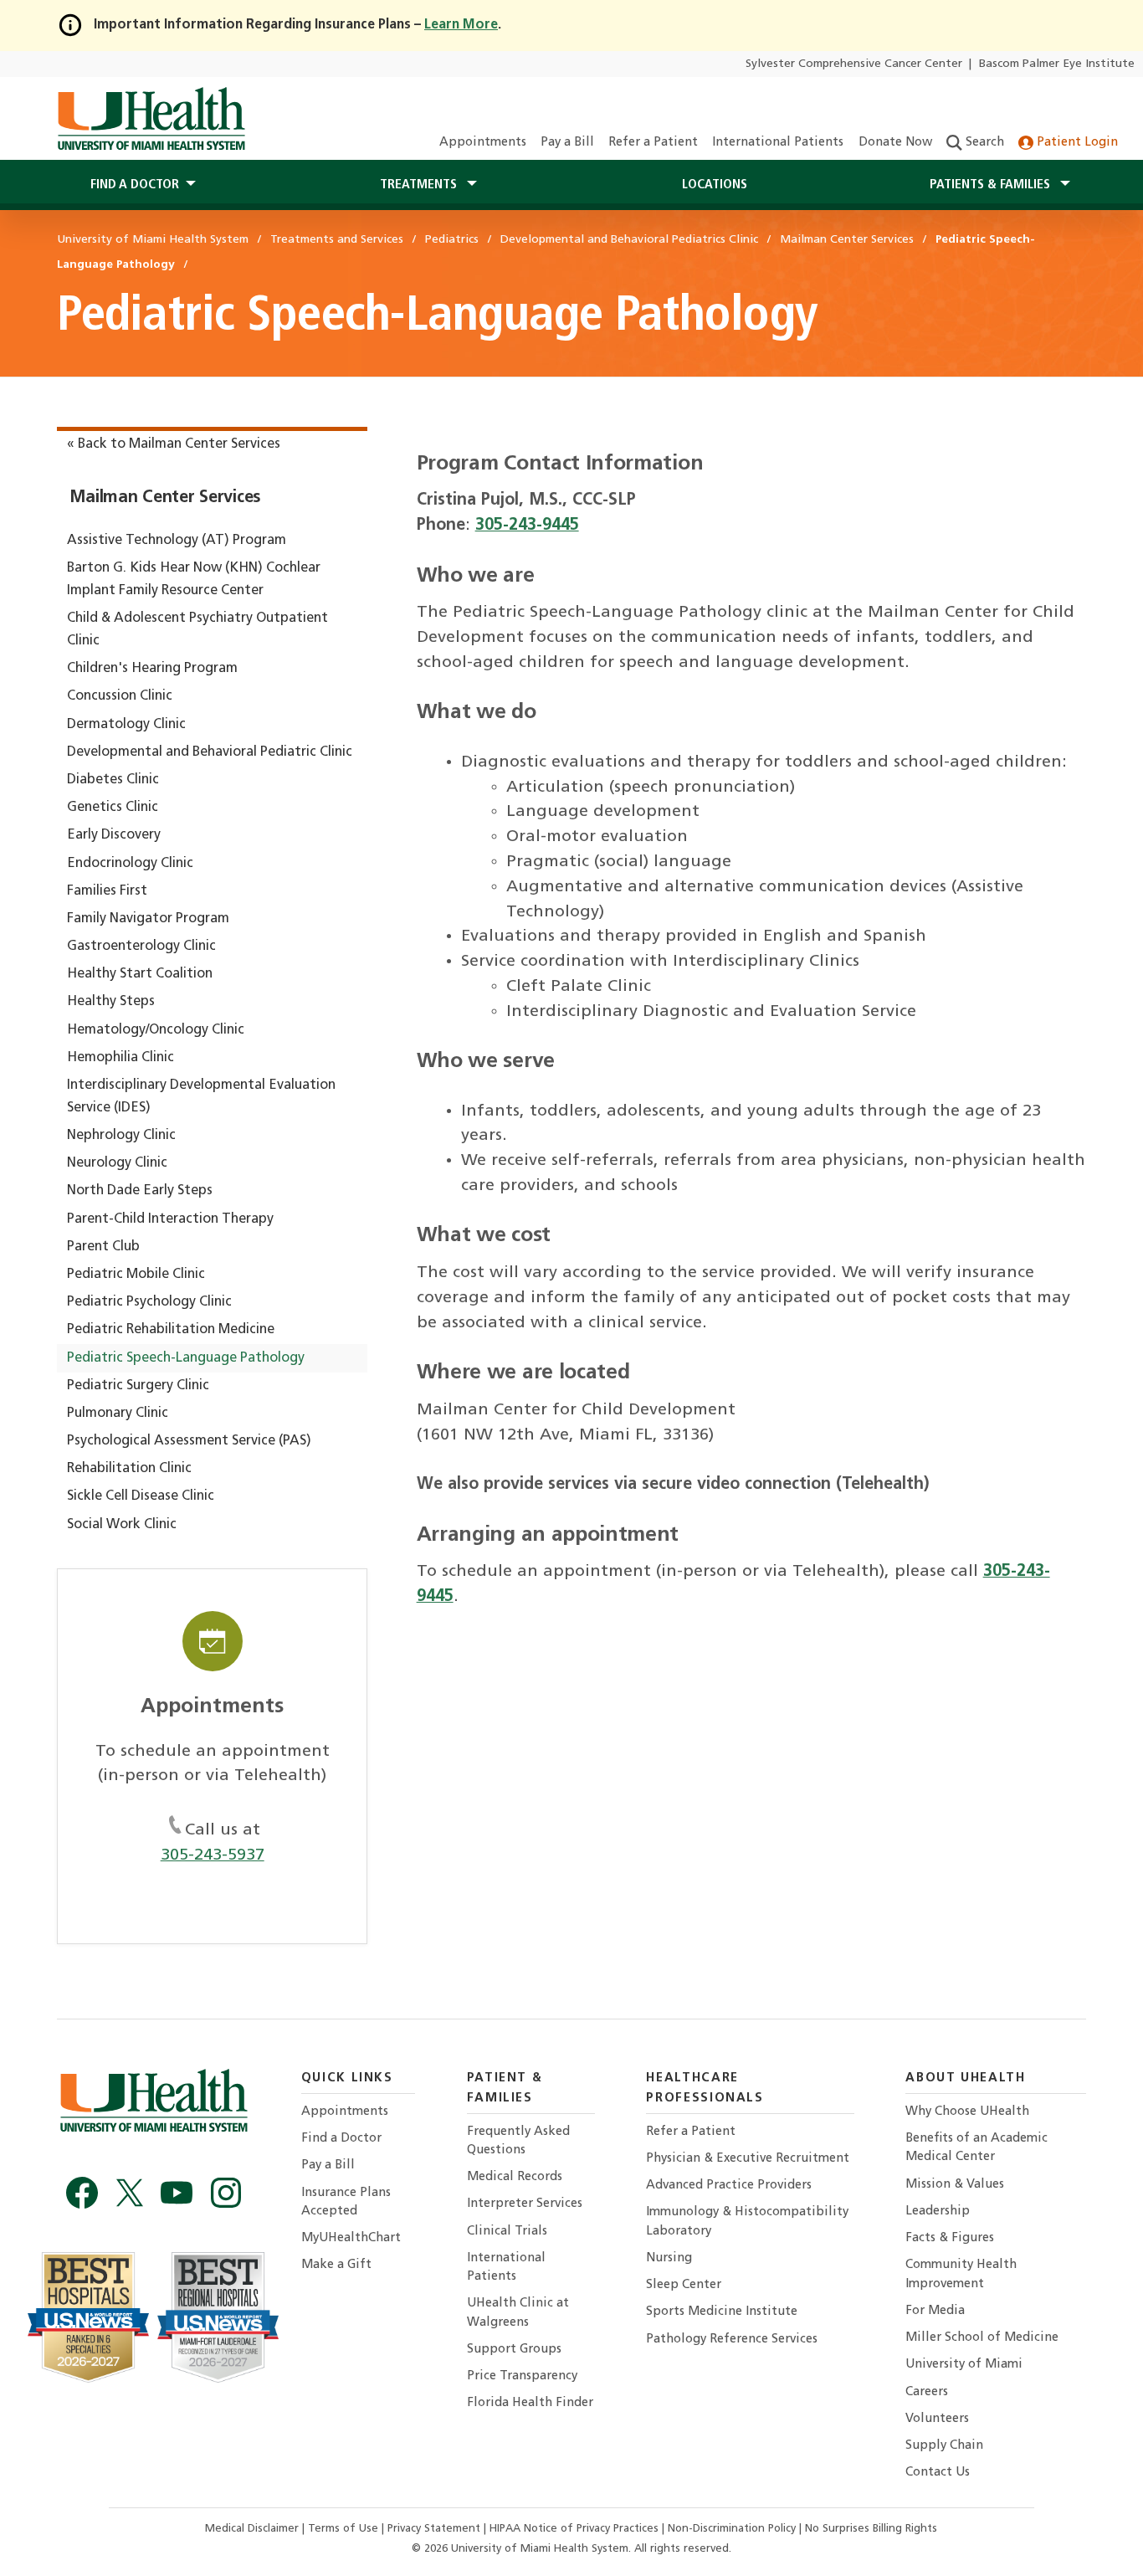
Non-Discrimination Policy (732, 2529)
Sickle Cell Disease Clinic (141, 1496)
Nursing (669, 2258)
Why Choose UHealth (967, 2112)
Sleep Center (684, 2285)
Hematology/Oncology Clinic (156, 1030)
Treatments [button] (420, 185)
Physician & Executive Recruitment (748, 2159)
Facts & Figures (950, 2238)
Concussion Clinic (120, 696)
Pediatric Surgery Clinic (138, 1386)
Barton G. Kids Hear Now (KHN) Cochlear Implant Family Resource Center (194, 580)
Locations (715, 185)
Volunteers (937, 2419)
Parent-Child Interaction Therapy (170, 1219)
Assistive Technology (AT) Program (177, 541)
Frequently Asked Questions (518, 2141)
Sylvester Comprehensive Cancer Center (854, 64)
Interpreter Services (525, 2204)
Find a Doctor (341, 2139)
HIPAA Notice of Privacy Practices (574, 2529)
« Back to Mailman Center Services (174, 444)
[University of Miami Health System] (151, 119)
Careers (927, 2392)
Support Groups (514, 2350)
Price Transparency (522, 2376)
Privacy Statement (436, 2529)
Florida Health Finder (530, 2403)
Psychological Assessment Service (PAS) (189, 1441)
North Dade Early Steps (140, 1191)
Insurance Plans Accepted (346, 2202)
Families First (107, 891)
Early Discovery (114, 835)
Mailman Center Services (165, 498)
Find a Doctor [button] (135, 185)
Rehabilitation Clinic (129, 1469)
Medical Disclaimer (254, 2529)
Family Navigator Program (148, 919)
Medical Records (515, 2177)
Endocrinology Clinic (130, 864)
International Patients (778, 143)
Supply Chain (944, 2446)
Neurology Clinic (117, 1163)
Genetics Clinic (113, 808)
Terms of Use (345, 2529)
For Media (935, 2311)
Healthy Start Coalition (140, 974)
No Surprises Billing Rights (871, 2529)
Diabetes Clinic (113, 780)
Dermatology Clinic (126, 725)
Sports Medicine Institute (722, 2312)
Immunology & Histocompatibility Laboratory (747, 2222)
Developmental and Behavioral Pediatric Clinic (210, 752)
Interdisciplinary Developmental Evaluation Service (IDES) (201, 1097)
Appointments (483, 143)
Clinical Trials (507, 2232)
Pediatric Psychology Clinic (149, 1302)
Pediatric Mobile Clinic (136, 1275)
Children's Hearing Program (152, 669)
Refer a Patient (653, 143)
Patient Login (1076, 143)
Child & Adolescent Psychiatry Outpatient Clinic (197, 630)
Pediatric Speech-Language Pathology (186, 1358)
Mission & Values (955, 2185)
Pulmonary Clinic (118, 1414)
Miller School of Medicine (982, 2338)
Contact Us (938, 2473)
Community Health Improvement (961, 2274)
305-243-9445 (527, 526)
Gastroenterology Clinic (141, 947)
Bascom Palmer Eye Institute (1057, 64)
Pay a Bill (567, 143)
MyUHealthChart (351, 2238)
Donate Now (895, 143)
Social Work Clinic (122, 1525)
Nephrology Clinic (121, 1136)
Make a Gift (336, 2265)
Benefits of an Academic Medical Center (976, 2148)
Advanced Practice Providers (729, 2186)
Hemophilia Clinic (120, 1058)
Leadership (938, 2212)
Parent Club (103, 1247)
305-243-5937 (213, 1855)
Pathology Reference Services (732, 2340)
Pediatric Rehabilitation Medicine (171, 1330)
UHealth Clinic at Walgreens (518, 2313)
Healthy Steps (111, 1002)
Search (983, 143)
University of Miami (964, 2365)
